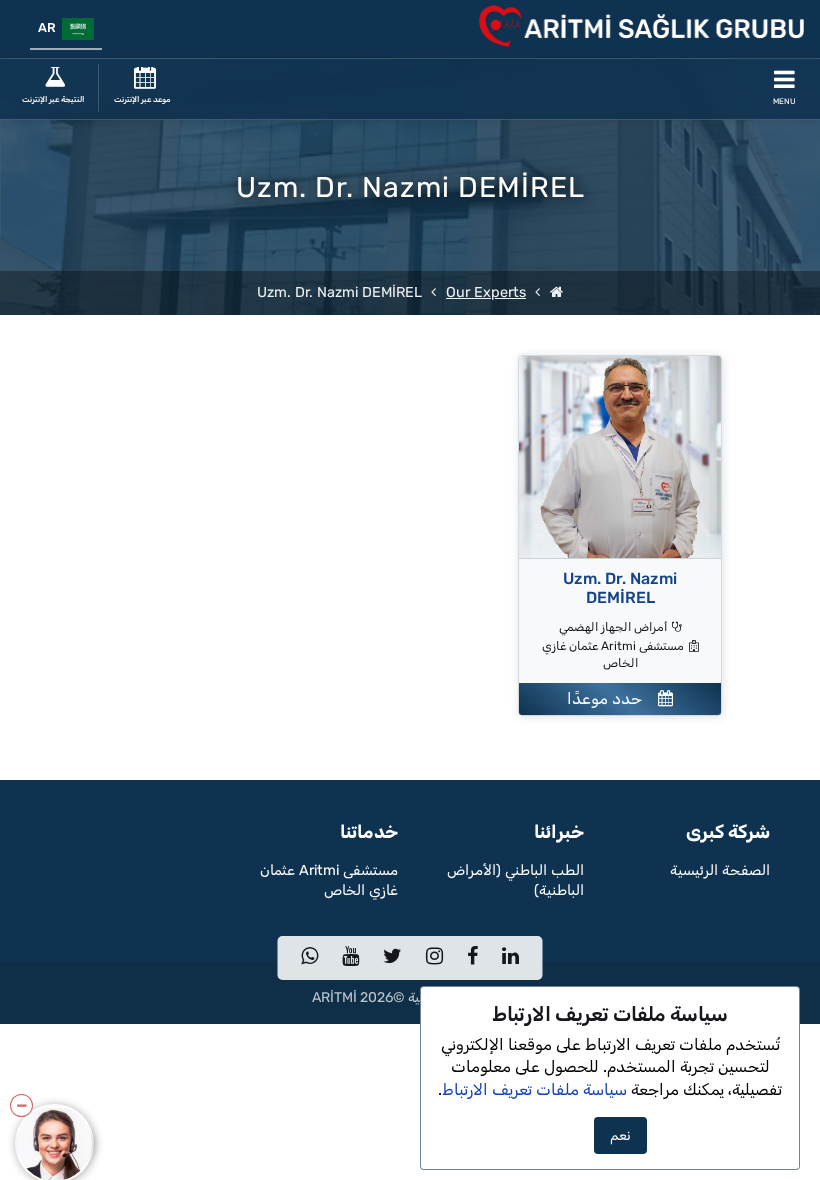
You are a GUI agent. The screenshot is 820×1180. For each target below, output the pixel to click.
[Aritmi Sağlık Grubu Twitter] (392, 958)
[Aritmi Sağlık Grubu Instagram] (434, 958)
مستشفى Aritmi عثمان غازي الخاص (329, 880)
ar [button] (50, 27)
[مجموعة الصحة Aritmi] (556, 292)
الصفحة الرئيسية (720, 870)
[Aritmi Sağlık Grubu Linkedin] (510, 958)
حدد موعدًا (612, 698)
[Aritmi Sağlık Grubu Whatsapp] (309, 958)
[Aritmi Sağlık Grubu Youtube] (350, 958)
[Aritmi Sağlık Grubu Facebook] (472, 958)
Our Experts (486, 292)
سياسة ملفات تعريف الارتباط (534, 1089)
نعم (620, 1135)
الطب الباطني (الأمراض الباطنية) (515, 880)
